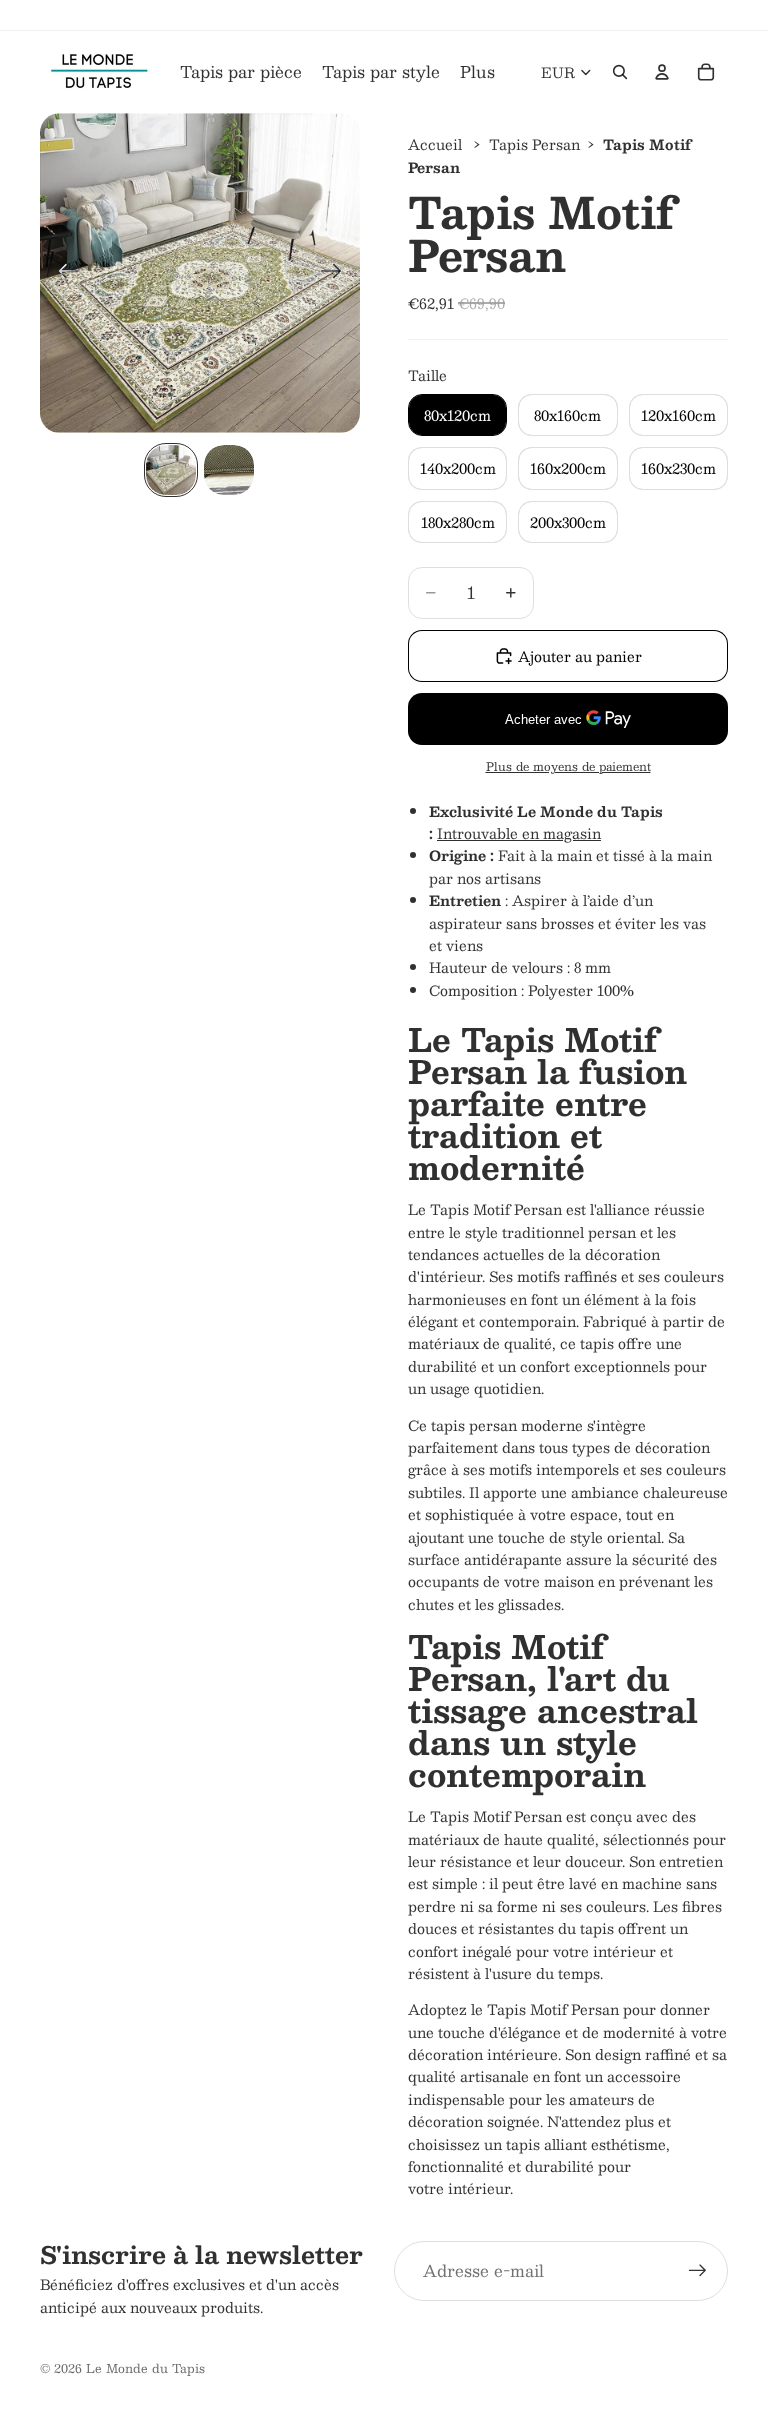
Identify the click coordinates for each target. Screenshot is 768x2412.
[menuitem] (477, 72)
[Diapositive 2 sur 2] (229, 470)
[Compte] (662, 72)
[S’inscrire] (698, 2271)
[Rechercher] (620, 72)
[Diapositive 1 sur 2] (171, 470)
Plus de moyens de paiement (568, 766)
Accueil (435, 144)
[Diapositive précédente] (62, 273)
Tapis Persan (534, 144)
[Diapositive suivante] (337, 273)
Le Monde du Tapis (145, 2368)
